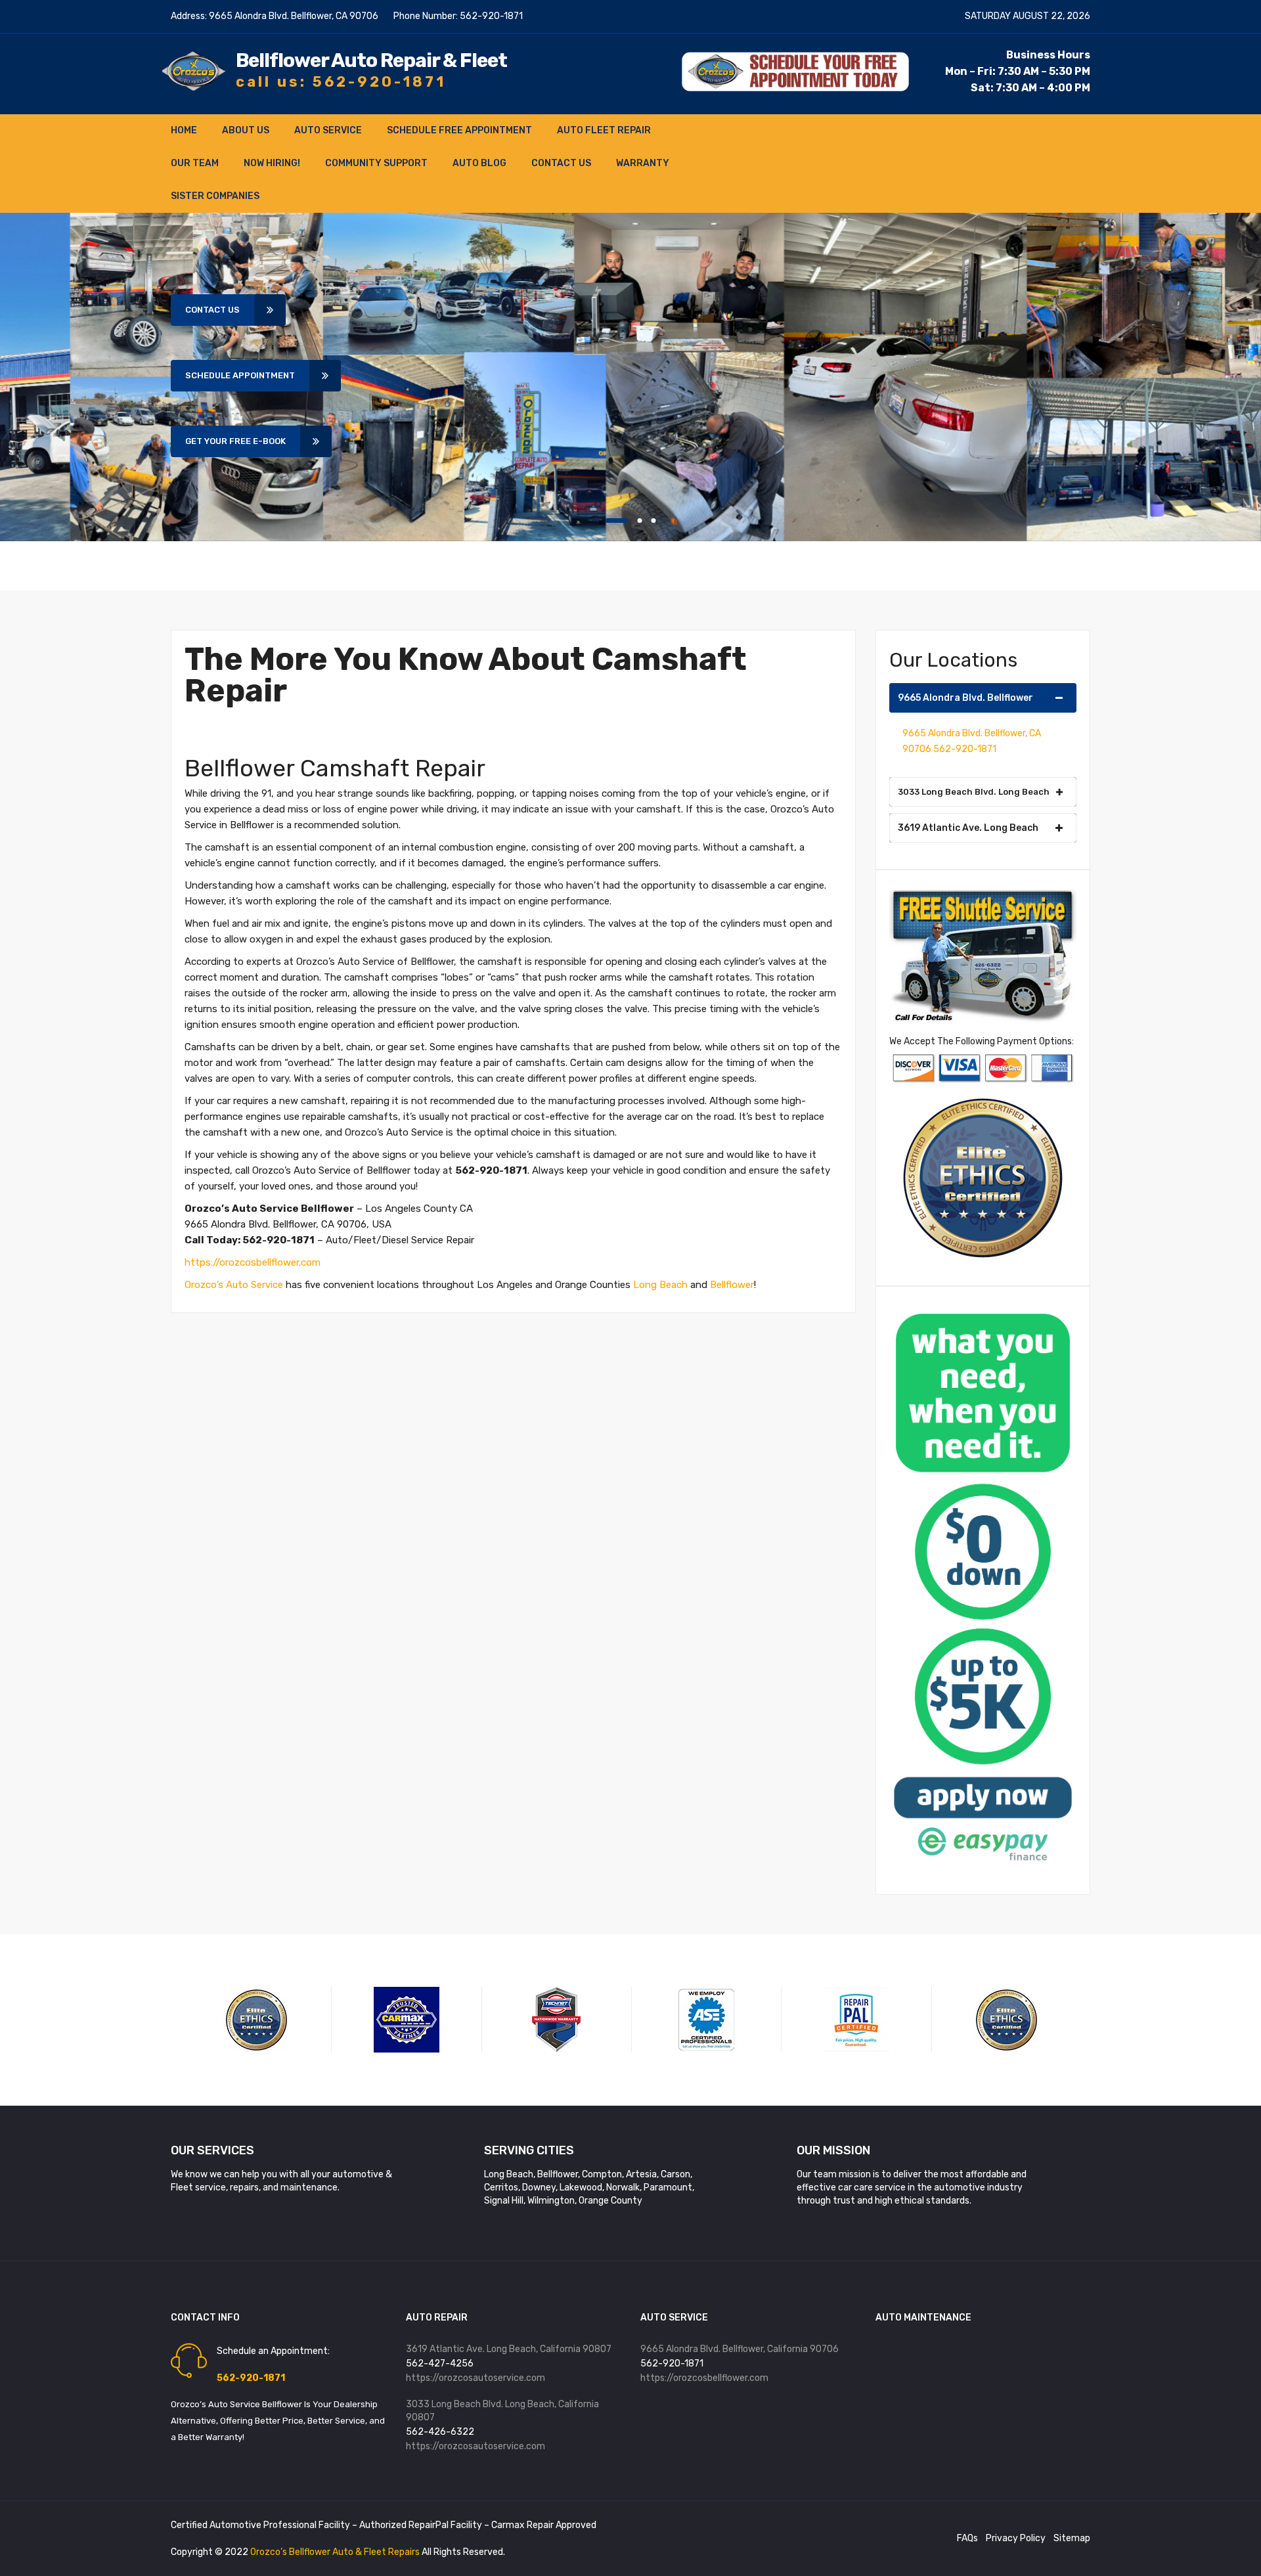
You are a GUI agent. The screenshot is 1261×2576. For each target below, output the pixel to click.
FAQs (967, 2538)
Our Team (195, 163)
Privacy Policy (1016, 2538)
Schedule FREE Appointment (459, 130)
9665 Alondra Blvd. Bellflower (965, 698)
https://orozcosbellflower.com (253, 1262)
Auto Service (328, 130)
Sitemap (1072, 2538)
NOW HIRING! (272, 163)
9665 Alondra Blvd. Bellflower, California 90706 (740, 2349)
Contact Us (561, 163)
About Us (246, 130)
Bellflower (732, 1285)
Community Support (376, 163)
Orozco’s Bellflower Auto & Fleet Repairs (336, 2552)
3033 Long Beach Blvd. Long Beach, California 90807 (502, 2411)
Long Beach (660, 1285)
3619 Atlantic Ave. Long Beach (968, 828)
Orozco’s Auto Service (234, 1285)
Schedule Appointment (240, 375)
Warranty (643, 163)
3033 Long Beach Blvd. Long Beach (974, 792)
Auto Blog (479, 163)
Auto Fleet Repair (604, 130)
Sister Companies (215, 196)
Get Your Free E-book (235, 441)
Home (184, 130)
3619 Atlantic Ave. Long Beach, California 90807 (509, 2349)
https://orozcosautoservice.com (476, 2378)
